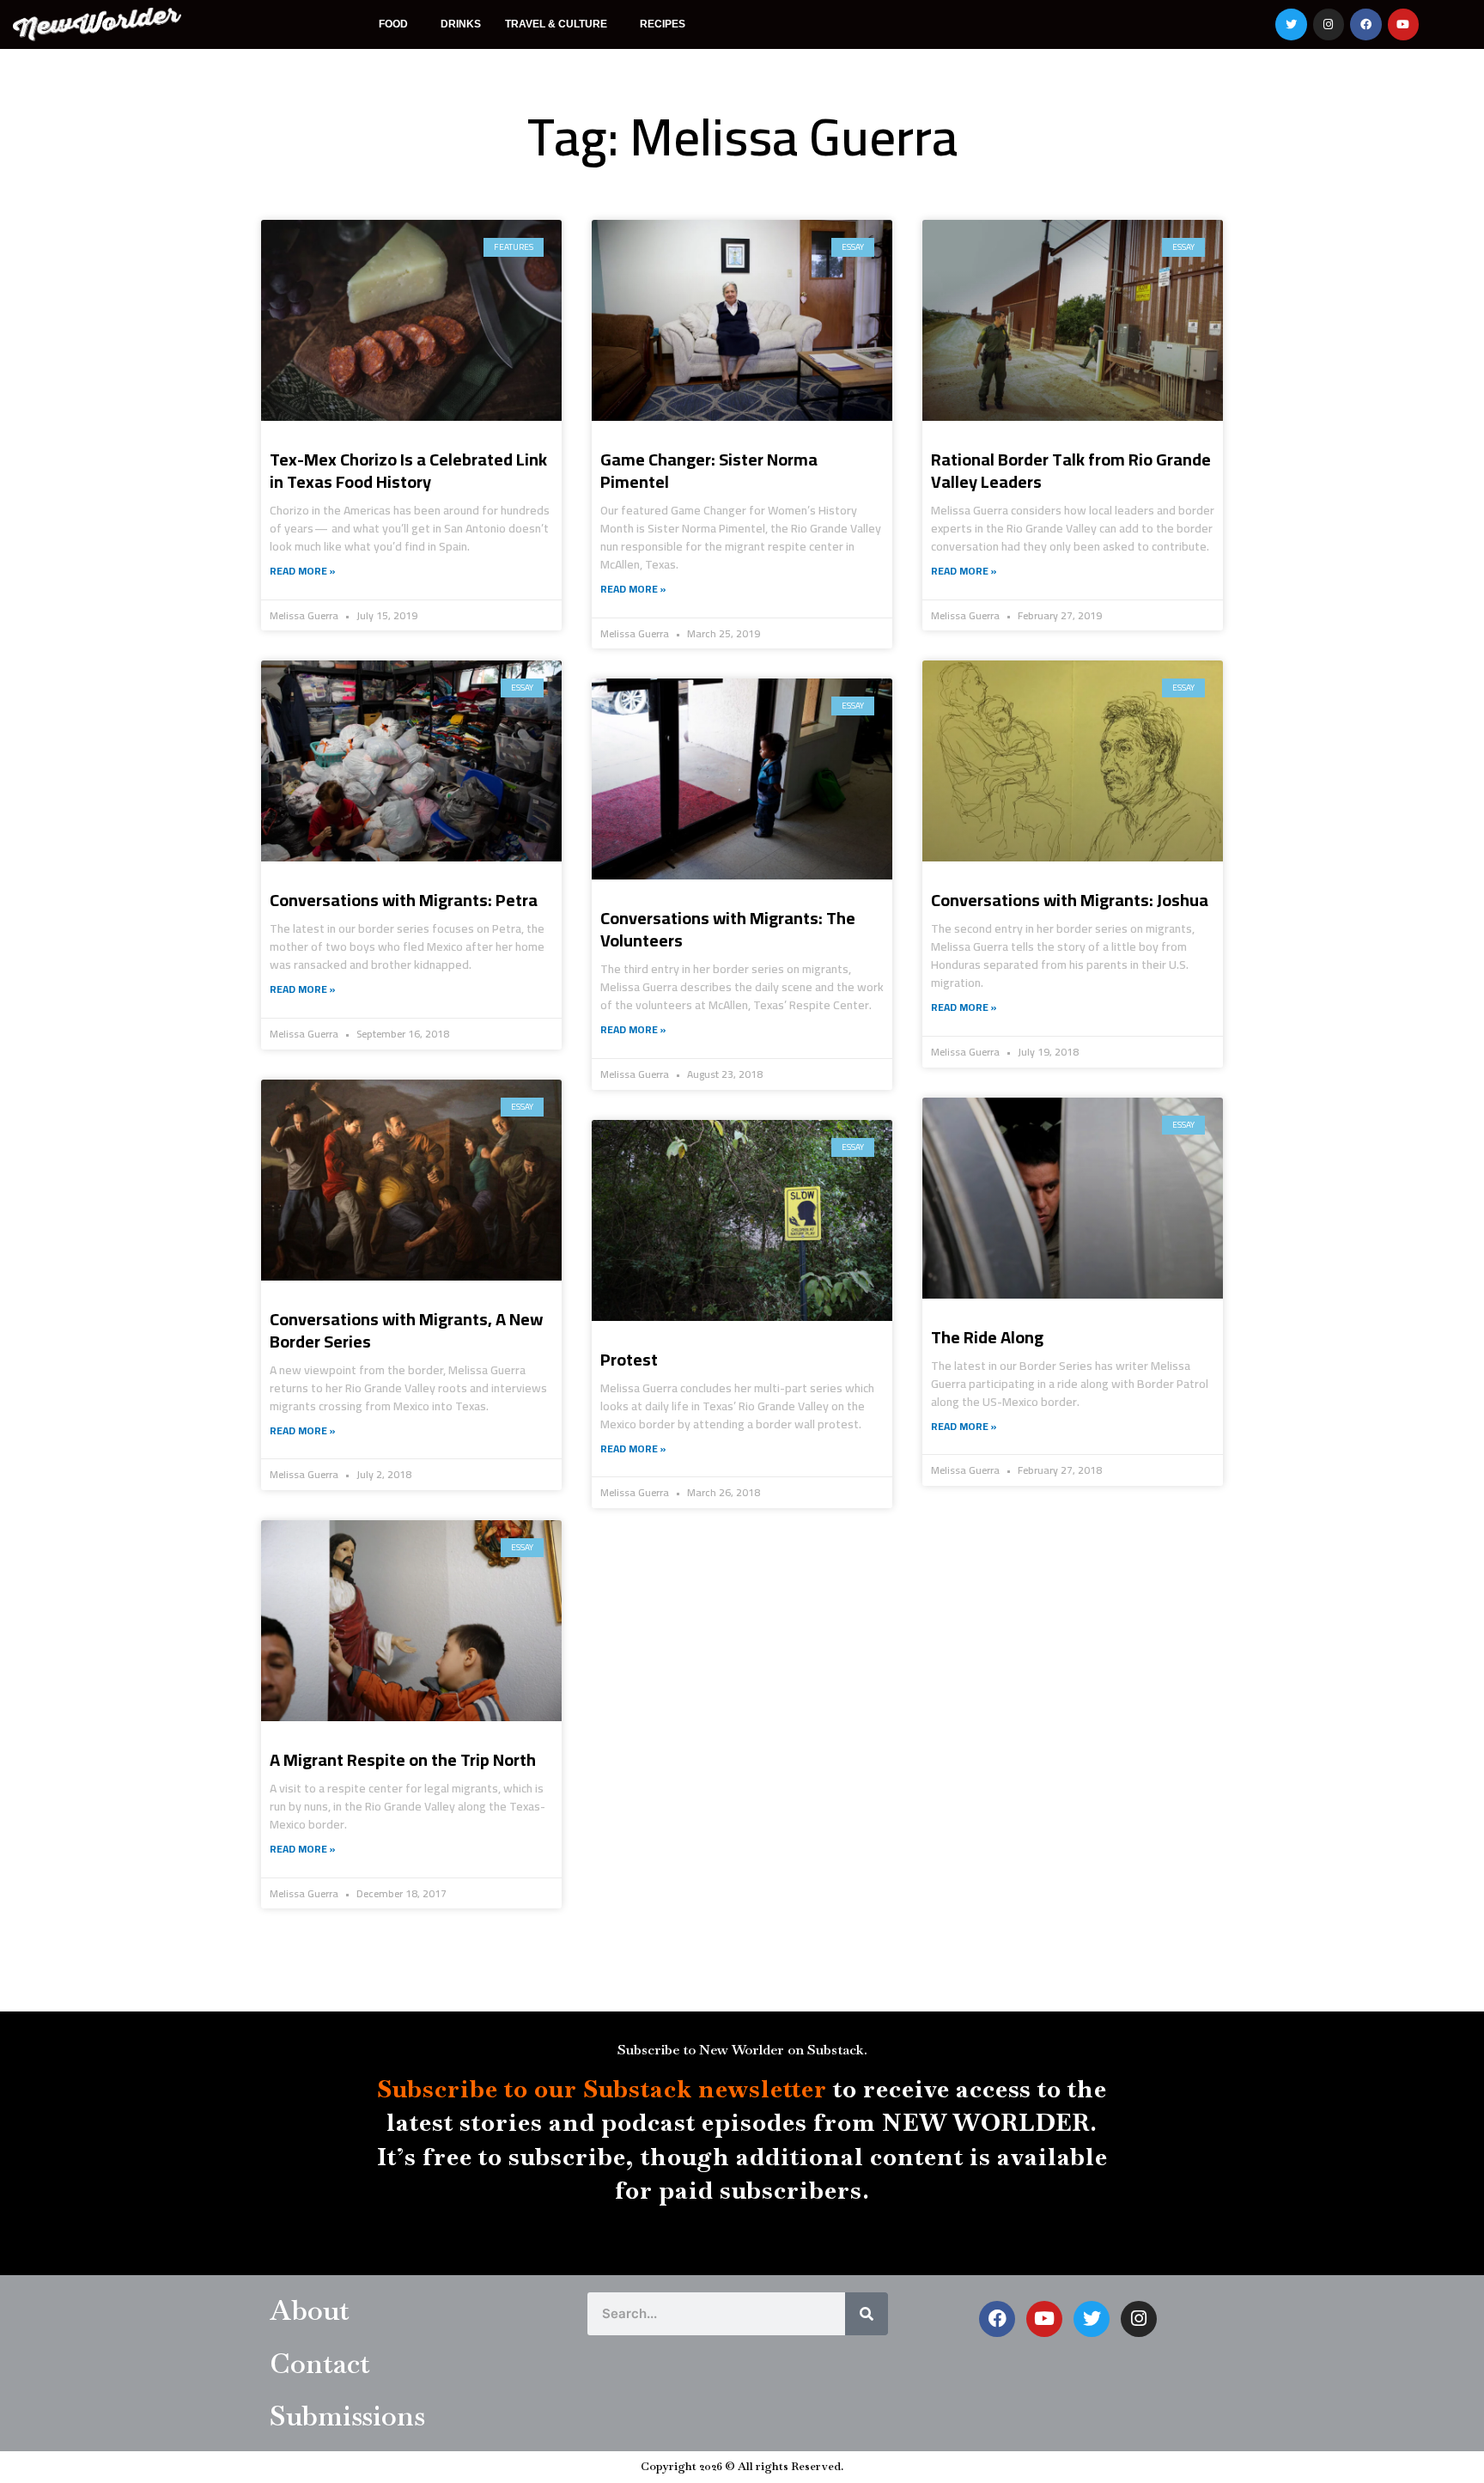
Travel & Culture (556, 24)
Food (393, 24)
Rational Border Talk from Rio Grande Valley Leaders (1071, 470)
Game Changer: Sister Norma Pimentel (709, 470)
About (310, 2310)
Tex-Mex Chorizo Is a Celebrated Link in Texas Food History (408, 470)
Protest (629, 1359)
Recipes (663, 24)
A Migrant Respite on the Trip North (403, 1759)
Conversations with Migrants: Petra (404, 900)
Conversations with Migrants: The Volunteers (728, 929)
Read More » (303, 571)
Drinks (461, 24)
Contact (320, 2363)
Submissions (347, 2416)
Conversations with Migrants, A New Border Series (406, 1330)
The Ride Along (987, 1337)
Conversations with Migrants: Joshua (1070, 900)
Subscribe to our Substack (535, 2089)
